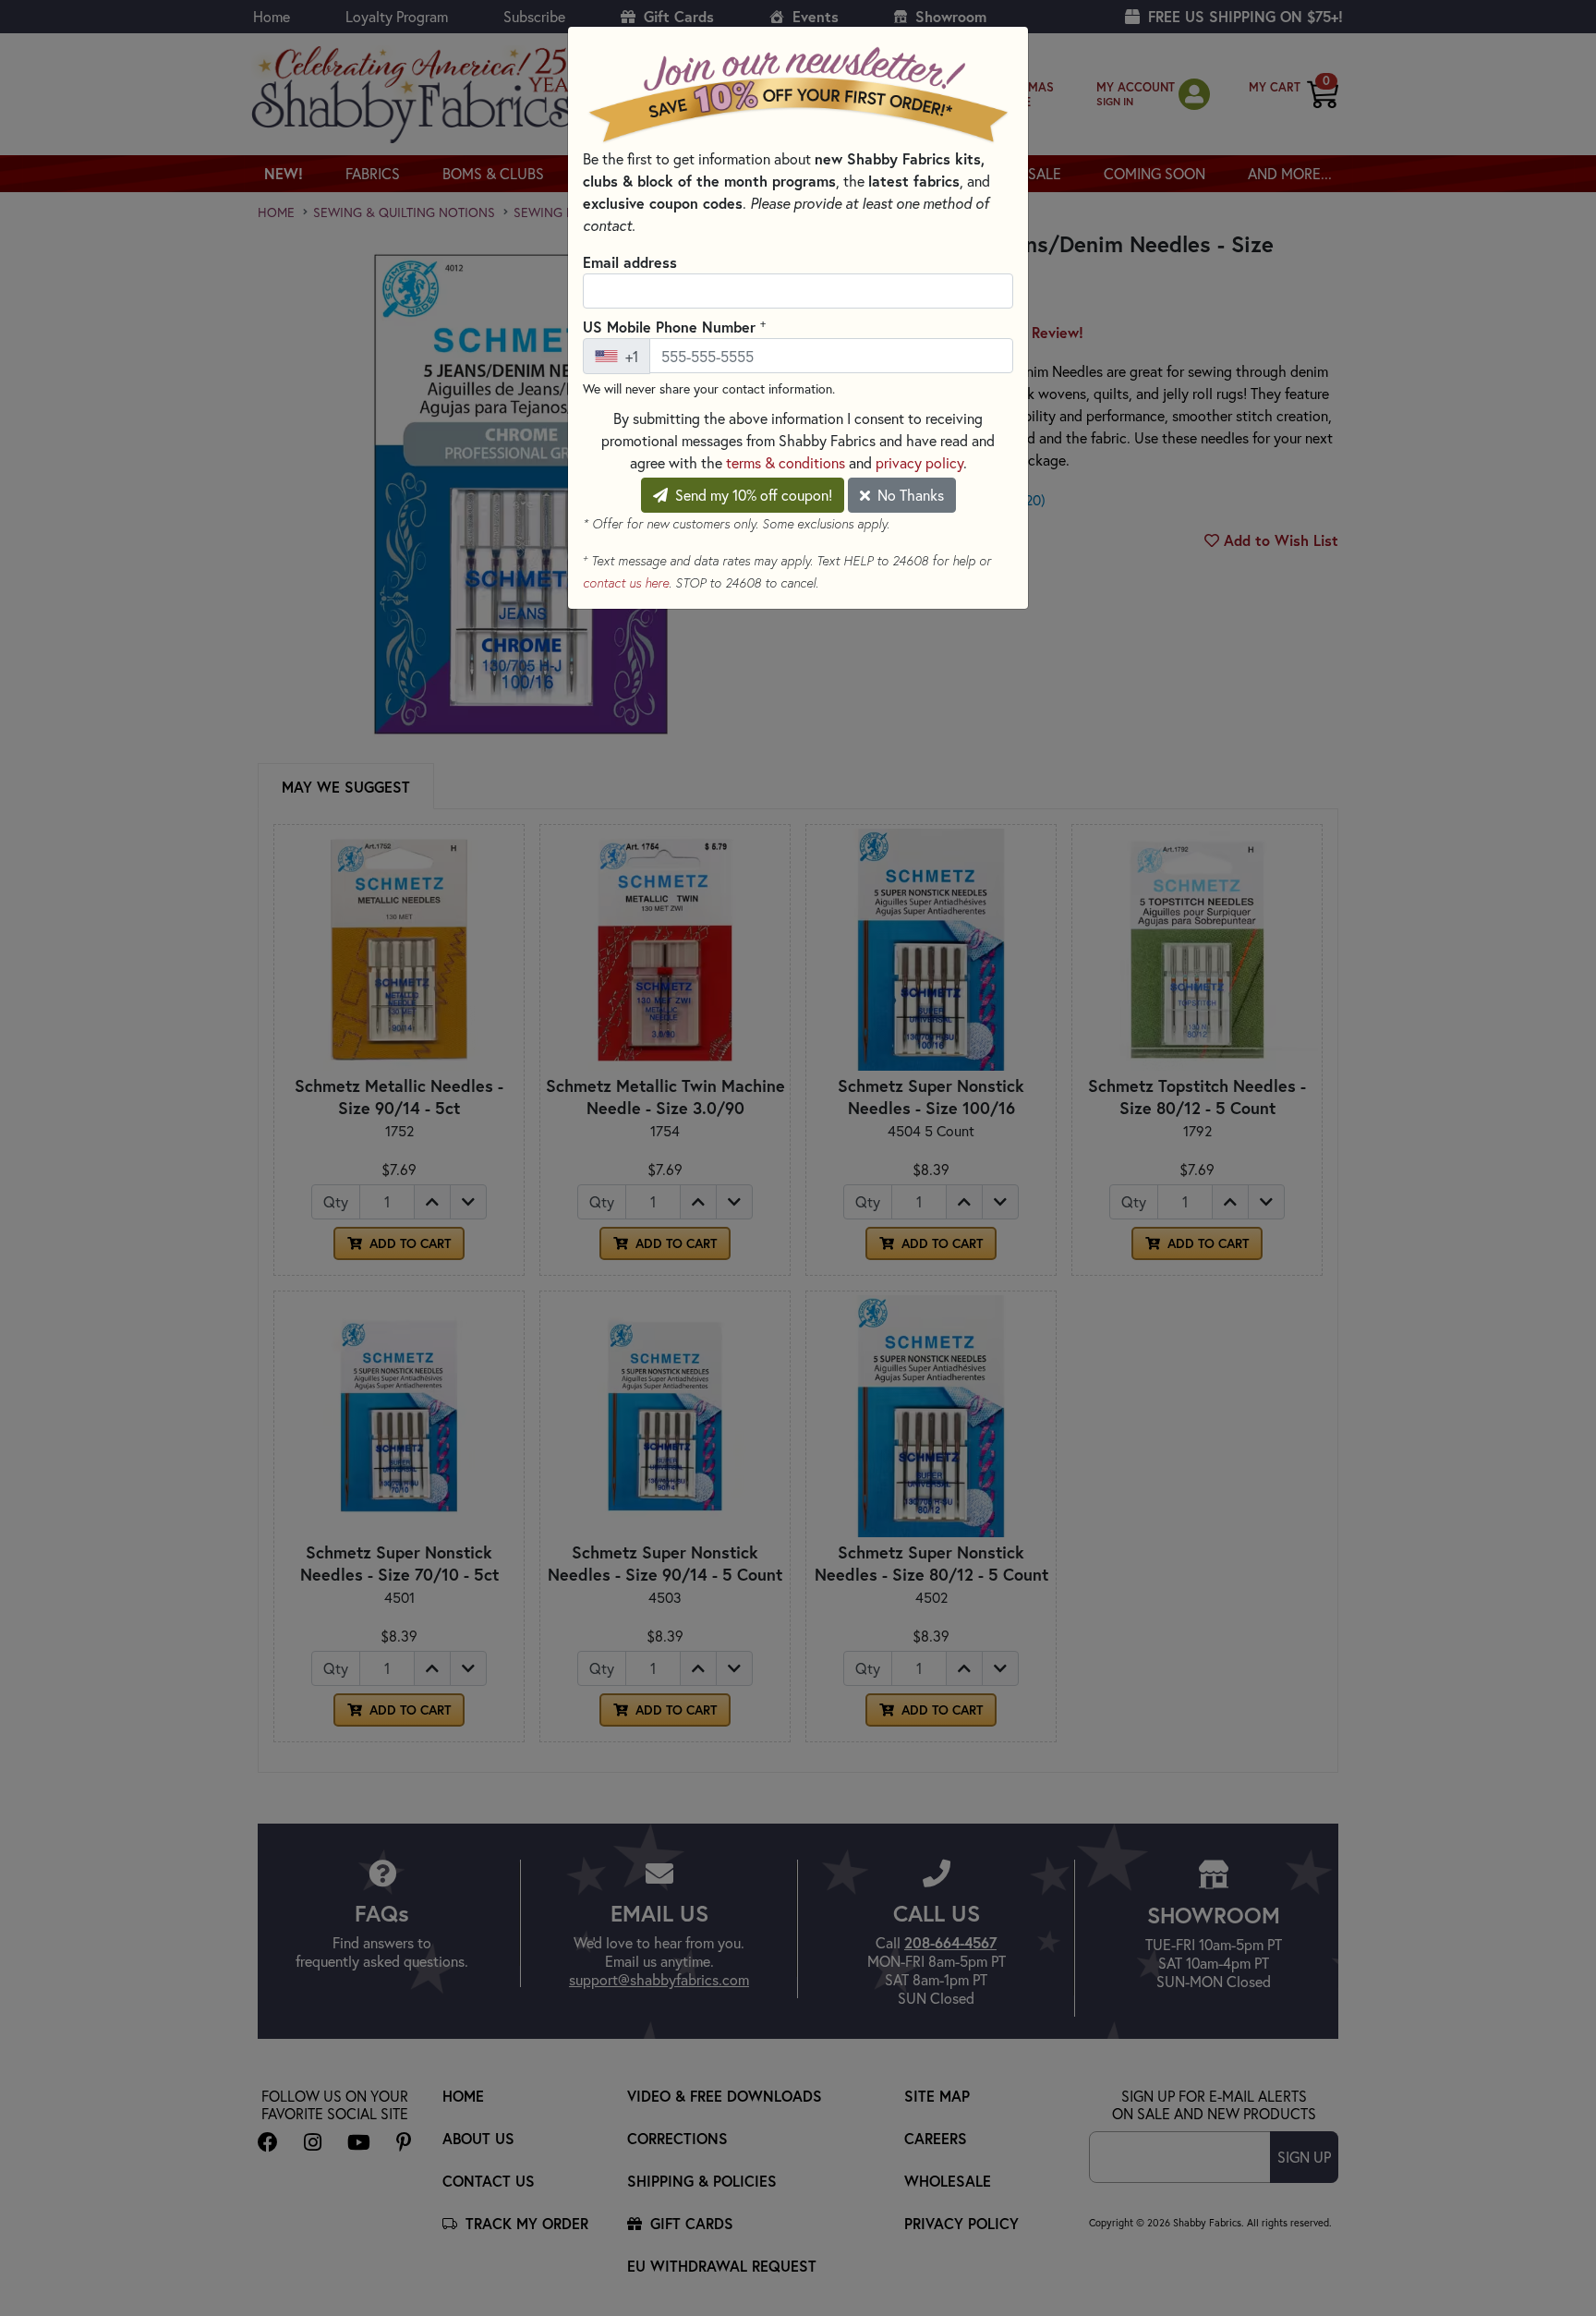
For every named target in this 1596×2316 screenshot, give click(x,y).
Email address (630, 262)
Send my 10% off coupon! (752, 495)
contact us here (626, 583)
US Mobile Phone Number (674, 326)
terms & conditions (786, 462)
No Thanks (909, 495)
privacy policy (919, 462)
